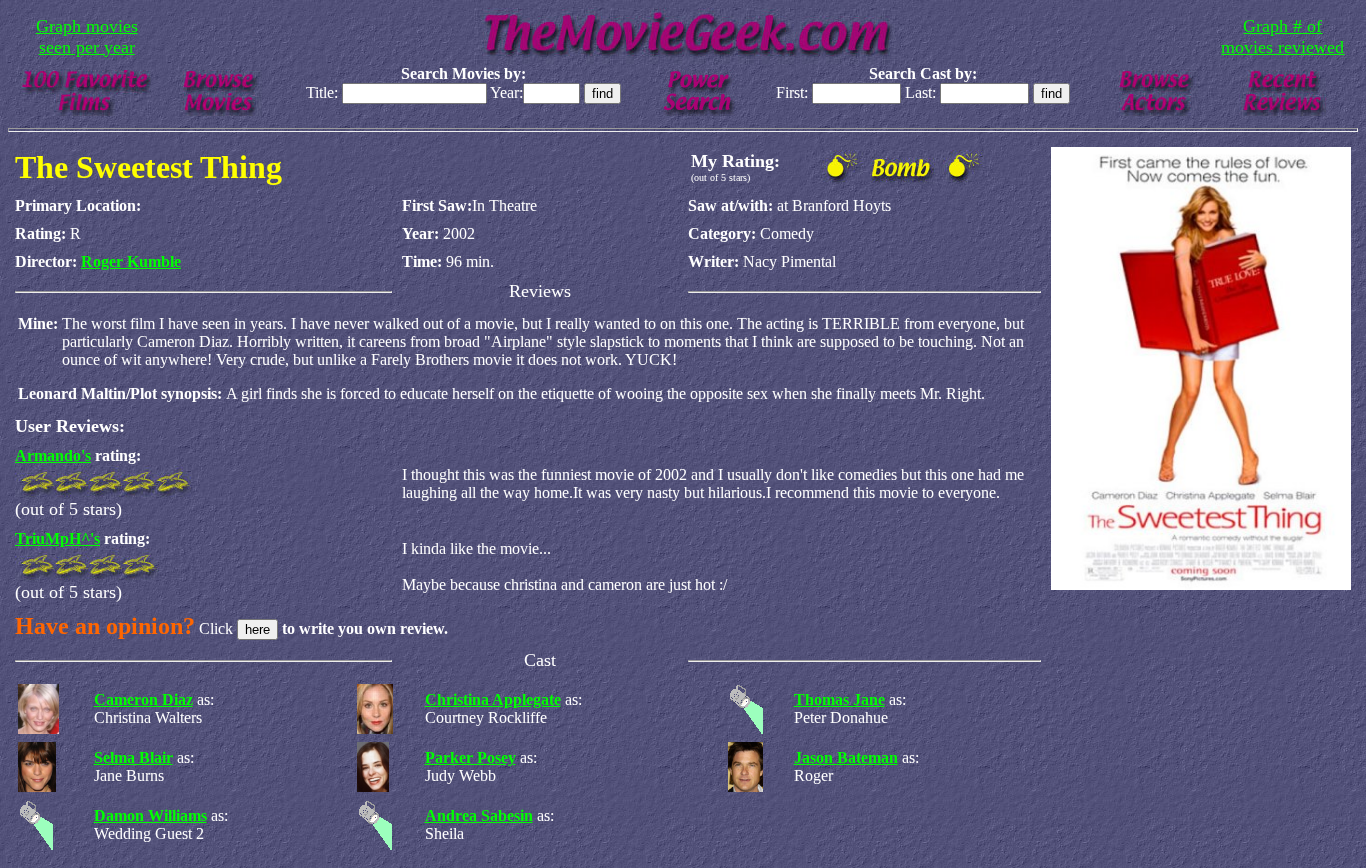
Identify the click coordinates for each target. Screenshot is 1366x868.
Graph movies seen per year (87, 36)
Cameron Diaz (143, 699)
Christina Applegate (493, 699)
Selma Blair (133, 757)
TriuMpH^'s (57, 538)
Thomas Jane (839, 699)
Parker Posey (470, 757)
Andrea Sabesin (479, 815)
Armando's (53, 455)
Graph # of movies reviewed (1282, 36)
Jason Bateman (846, 757)
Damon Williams (150, 815)
